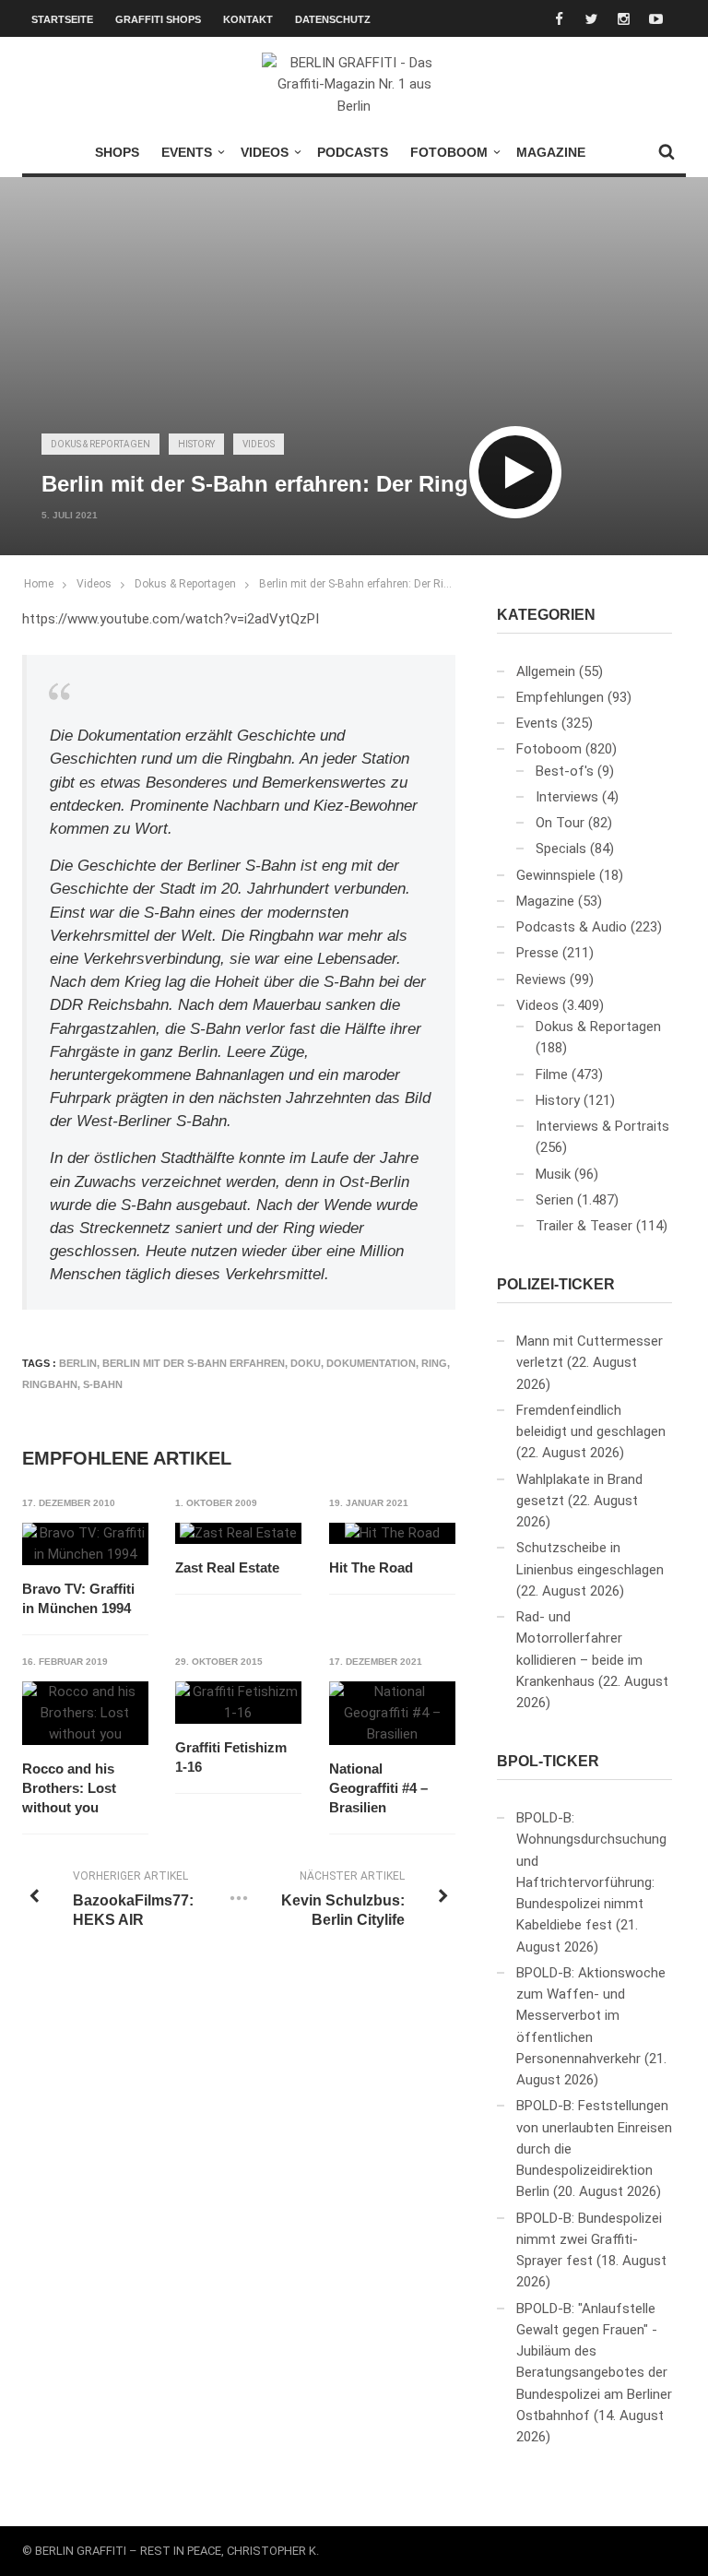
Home (39, 584)
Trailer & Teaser (584, 1226)
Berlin (78, 1363)
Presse (537, 953)
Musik (553, 1174)
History (196, 444)
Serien (555, 1200)
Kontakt (248, 19)
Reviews (541, 979)
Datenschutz (333, 19)
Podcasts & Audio (572, 927)
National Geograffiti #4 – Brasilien (378, 1788)
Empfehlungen (560, 697)
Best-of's (565, 771)
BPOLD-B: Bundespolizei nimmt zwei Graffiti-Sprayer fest (589, 2240)
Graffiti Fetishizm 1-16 (231, 1757)
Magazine (551, 152)
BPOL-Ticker (548, 1761)
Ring (434, 1363)
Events (187, 152)
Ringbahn (50, 1384)
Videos (265, 152)
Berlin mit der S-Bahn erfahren (194, 1363)
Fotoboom (449, 152)
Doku (306, 1363)
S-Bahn (103, 1384)
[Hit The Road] (392, 1534)
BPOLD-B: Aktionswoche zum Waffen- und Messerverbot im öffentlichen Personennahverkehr (591, 2016)
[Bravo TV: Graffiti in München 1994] (85, 1544)
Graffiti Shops (158, 19)
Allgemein (546, 671)
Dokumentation (371, 1363)
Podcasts (353, 152)
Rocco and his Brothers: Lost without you (69, 1788)
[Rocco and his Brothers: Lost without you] (85, 1714)
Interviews (567, 797)
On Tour (560, 823)
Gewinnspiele (556, 875)
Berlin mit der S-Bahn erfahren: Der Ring (358, 584)
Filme (552, 1074)
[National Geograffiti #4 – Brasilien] (392, 1714)
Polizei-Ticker (556, 1284)
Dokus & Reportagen (100, 444)
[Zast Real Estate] (238, 1534)
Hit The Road (371, 1567)
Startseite (62, 19)
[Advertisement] (354, 276)
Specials (561, 849)
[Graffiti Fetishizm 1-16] (238, 1703)
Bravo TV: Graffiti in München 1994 (78, 1598)
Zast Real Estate (227, 1567)
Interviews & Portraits (602, 1126)
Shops (117, 152)
